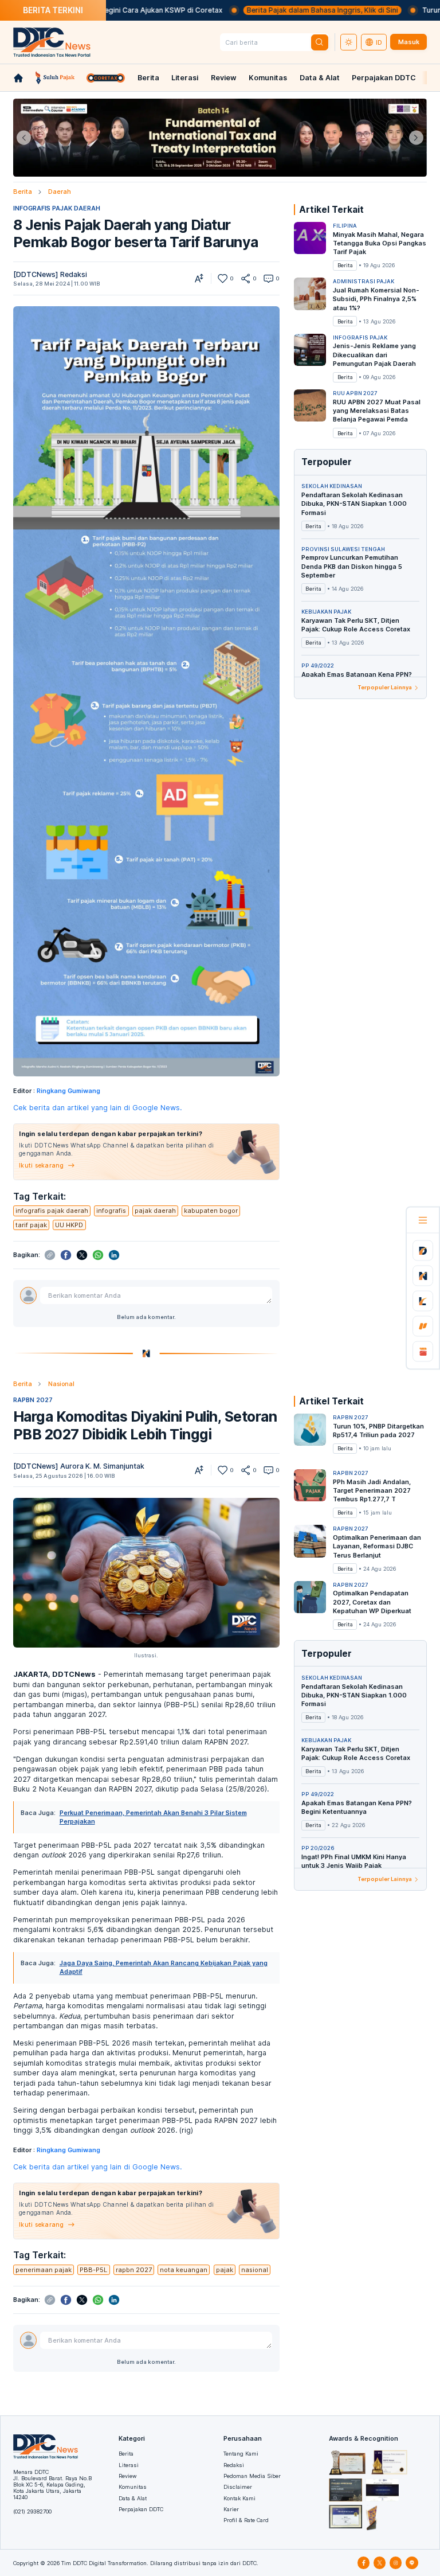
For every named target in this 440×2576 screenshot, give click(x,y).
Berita (148, 78)
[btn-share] (245, 278)
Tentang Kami (241, 2454)
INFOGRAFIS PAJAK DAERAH (57, 208)
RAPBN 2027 (33, 1400)
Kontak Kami (239, 2498)
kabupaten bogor (211, 1211)
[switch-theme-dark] (349, 42)
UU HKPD (69, 1225)
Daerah (60, 192)
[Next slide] (416, 138)
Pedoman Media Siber (252, 2476)
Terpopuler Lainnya (385, 687)
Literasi (185, 78)
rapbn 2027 (134, 2270)
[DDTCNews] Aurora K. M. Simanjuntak (79, 1466)
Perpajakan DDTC (384, 78)
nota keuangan (184, 2270)
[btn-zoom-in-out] (199, 278)
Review (224, 78)
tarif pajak (31, 1225)
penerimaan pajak (44, 2270)
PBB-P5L (93, 2270)
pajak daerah (155, 1211)
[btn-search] (320, 42)
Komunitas (268, 78)
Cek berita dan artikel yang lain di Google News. (97, 1108)
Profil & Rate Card (246, 2520)
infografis (111, 1211)
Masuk (409, 42)
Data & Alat (320, 78)
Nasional (61, 1384)
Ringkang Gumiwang (68, 1091)
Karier (231, 2509)
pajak (225, 2270)
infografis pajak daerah (52, 1211)
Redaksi (234, 2465)
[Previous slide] (24, 138)
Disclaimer (238, 2487)
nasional (255, 2270)
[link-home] (18, 78)
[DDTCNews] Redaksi (50, 274)
